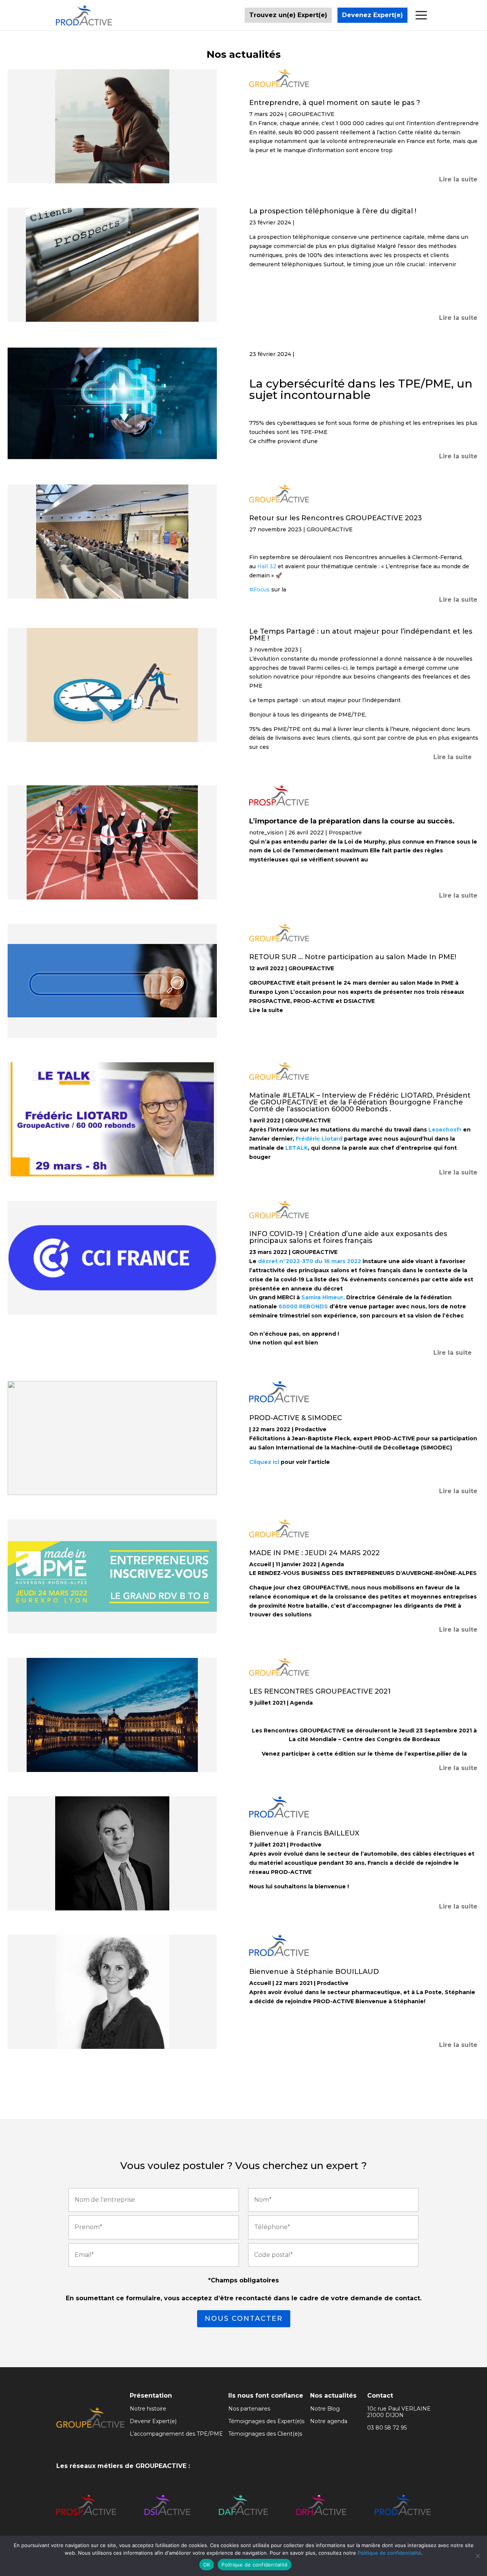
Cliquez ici (264, 1462)
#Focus (259, 590)
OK (207, 2565)
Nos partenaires (249, 2409)
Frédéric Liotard (319, 1139)
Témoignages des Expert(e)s (266, 2421)
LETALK (297, 1148)
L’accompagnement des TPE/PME (176, 2434)
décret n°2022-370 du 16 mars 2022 (310, 1261)
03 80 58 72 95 (387, 2428)
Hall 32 (267, 566)
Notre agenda (329, 2421)
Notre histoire (148, 2409)
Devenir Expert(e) (153, 2421)
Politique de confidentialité (389, 2553)
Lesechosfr (445, 1130)
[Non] (477, 2556)
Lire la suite (458, 179)
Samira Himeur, (323, 1297)
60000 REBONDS (303, 1306)
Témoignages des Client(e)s (265, 2434)
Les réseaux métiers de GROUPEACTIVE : (123, 2466)
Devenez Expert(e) (372, 15)
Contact (380, 2396)
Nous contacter (244, 2319)
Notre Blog (325, 2409)
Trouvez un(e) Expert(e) (288, 15)
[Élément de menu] (420, 15)
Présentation (151, 2396)
